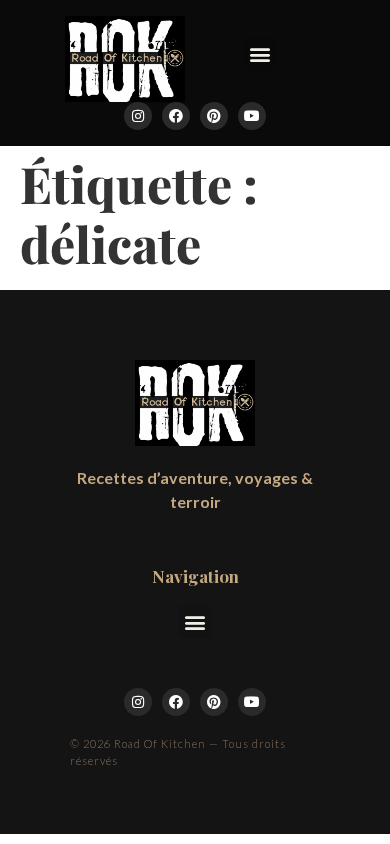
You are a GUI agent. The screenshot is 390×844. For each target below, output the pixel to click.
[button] (260, 53)
